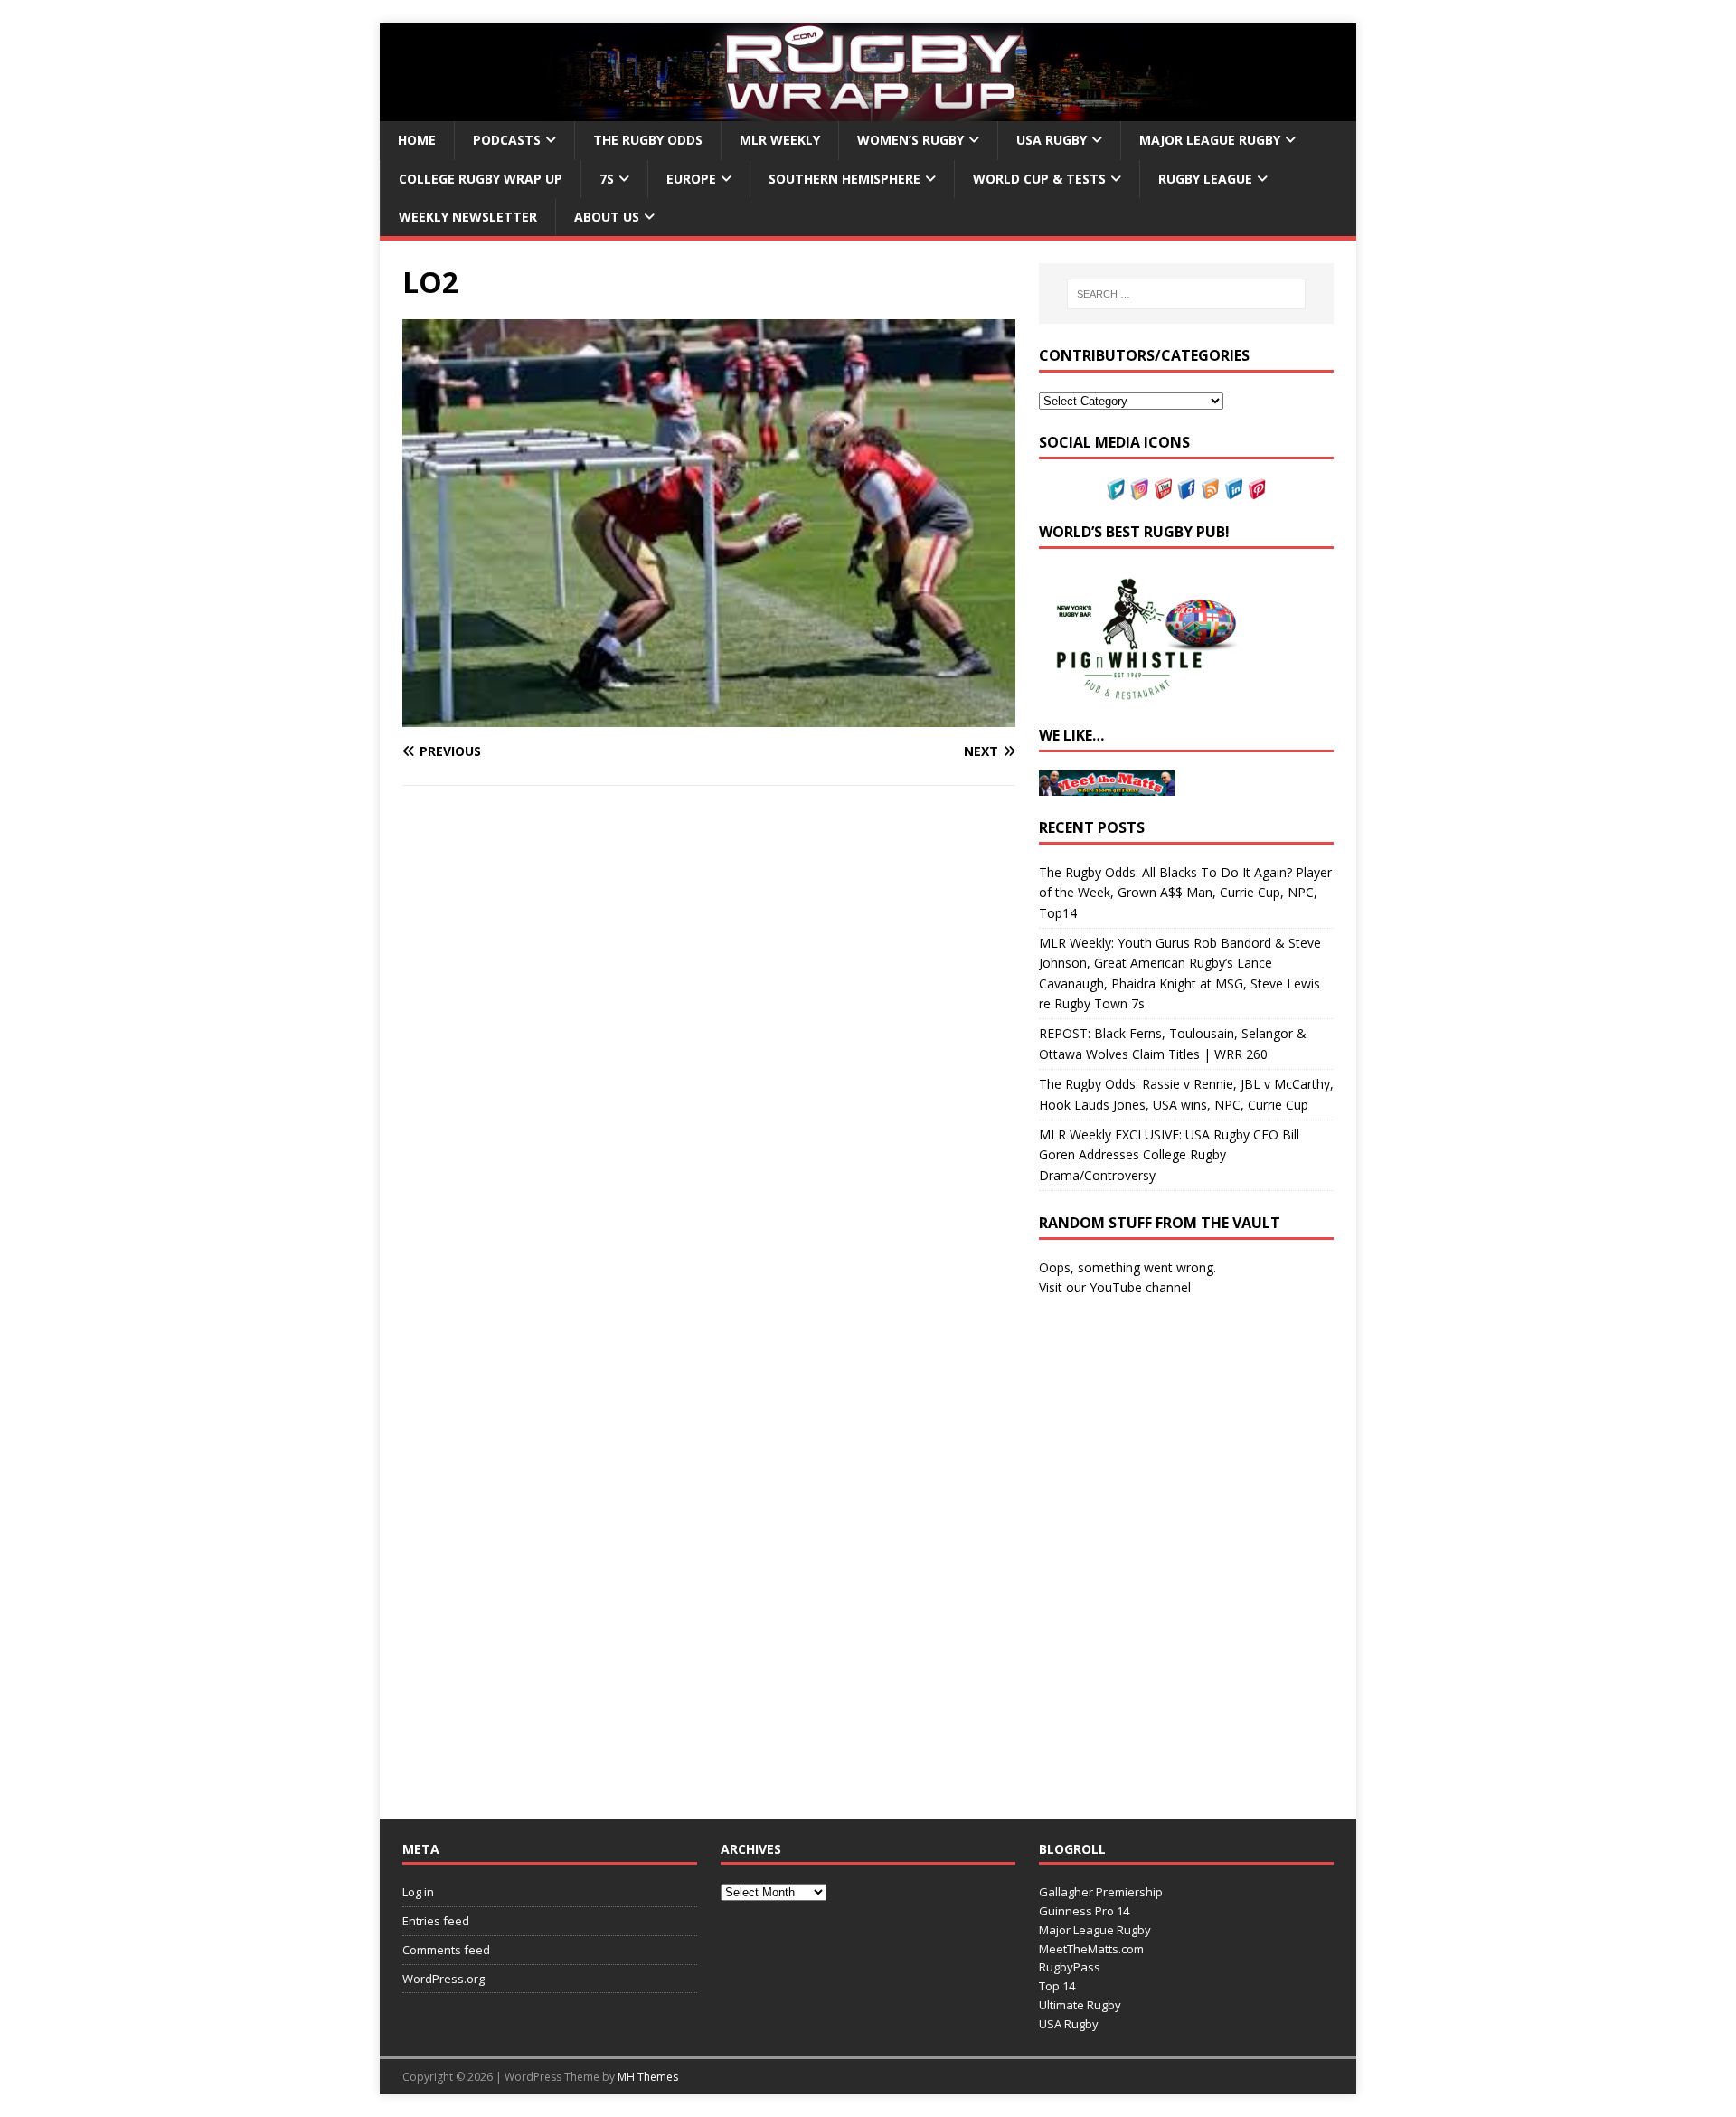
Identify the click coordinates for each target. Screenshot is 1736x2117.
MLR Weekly (780, 140)
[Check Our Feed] (1210, 489)
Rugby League (1205, 179)
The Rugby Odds (648, 140)
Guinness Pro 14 (1084, 1911)
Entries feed (436, 1921)
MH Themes (648, 2077)
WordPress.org (443, 1979)
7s (607, 179)
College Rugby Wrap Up (481, 179)
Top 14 (1057, 1986)
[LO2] (709, 717)
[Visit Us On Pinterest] (1257, 489)
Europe (691, 179)
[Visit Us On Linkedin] (1233, 489)
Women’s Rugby (910, 140)
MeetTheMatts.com (1091, 1949)
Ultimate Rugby (1080, 2005)
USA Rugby (1052, 140)
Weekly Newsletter (468, 217)
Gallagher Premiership (1101, 1892)
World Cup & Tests (1039, 179)
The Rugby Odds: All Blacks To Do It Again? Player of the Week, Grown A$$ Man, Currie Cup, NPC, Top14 (1185, 893)
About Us (607, 217)
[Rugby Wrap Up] (868, 111)
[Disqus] (709, 1054)
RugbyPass (1070, 1967)
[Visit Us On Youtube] (1163, 489)
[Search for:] (1186, 294)
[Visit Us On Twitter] (1116, 489)
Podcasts (507, 140)
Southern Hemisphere (844, 179)
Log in (418, 1892)
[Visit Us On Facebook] (1186, 489)
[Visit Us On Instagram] (1139, 489)
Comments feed (446, 1950)
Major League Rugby (1210, 140)
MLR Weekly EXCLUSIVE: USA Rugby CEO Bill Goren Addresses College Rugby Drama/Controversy (1169, 1155)
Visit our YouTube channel (1115, 1287)
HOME (417, 140)
